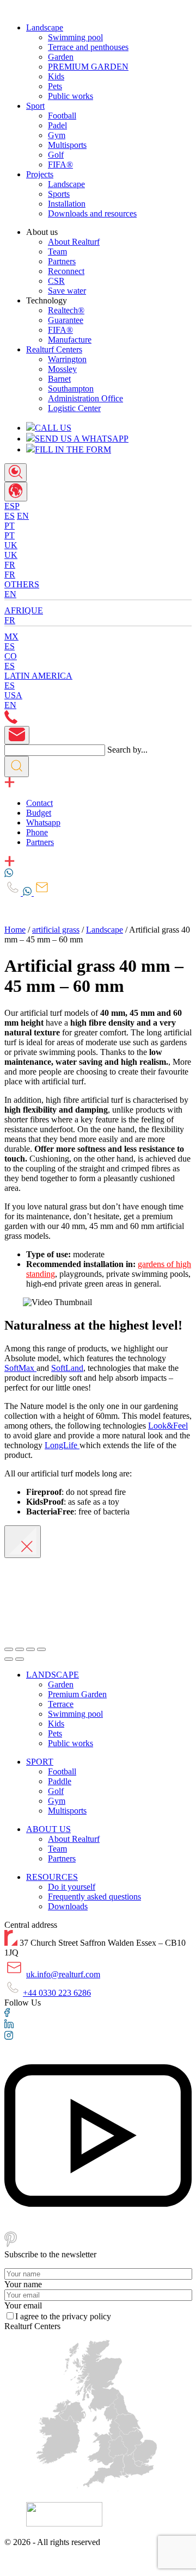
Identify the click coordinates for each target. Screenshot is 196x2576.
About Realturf (74, 242)
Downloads (68, 1906)
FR (10, 575)
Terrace (61, 1704)
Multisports (67, 145)
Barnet (59, 379)
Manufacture (70, 340)
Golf (56, 155)
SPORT (40, 1762)
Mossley (62, 369)
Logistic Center (74, 408)
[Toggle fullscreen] (30, 1649)
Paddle (60, 1781)
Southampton (71, 389)
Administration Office (85, 398)
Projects (40, 174)
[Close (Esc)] (9, 1649)
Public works (71, 96)
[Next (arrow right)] (20, 1659)
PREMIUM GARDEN (88, 67)
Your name (23, 2284)
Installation (67, 204)
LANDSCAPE (53, 1675)
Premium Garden (77, 1694)
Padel (57, 125)
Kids (56, 76)
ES (10, 516)
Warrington (67, 359)
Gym (57, 135)
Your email (23, 2305)
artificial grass (56, 930)
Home (15, 930)
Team (57, 252)
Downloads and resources (92, 213)
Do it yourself (72, 1887)
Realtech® (66, 310)
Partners (62, 261)
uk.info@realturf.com (63, 1974)
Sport (35, 106)
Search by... (127, 750)
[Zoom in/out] (41, 1649)
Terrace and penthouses (88, 47)
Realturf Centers (54, 349)
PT (10, 535)
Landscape (45, 27)
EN (23, 516)
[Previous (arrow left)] (9, 1659)
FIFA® (60, 165)
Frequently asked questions (94, 1897)
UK (11, 555)
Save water (67, 291)
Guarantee (66, 320)
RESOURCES (52, 1877)
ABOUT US (48, 1829)
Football (62, 116)
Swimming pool (75, 37)
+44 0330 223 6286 (57, 1993)
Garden (61, 57)
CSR (56, 281)
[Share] (20, 1649)
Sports (59, 194)
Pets (55, 86)
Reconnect (66, 271)
